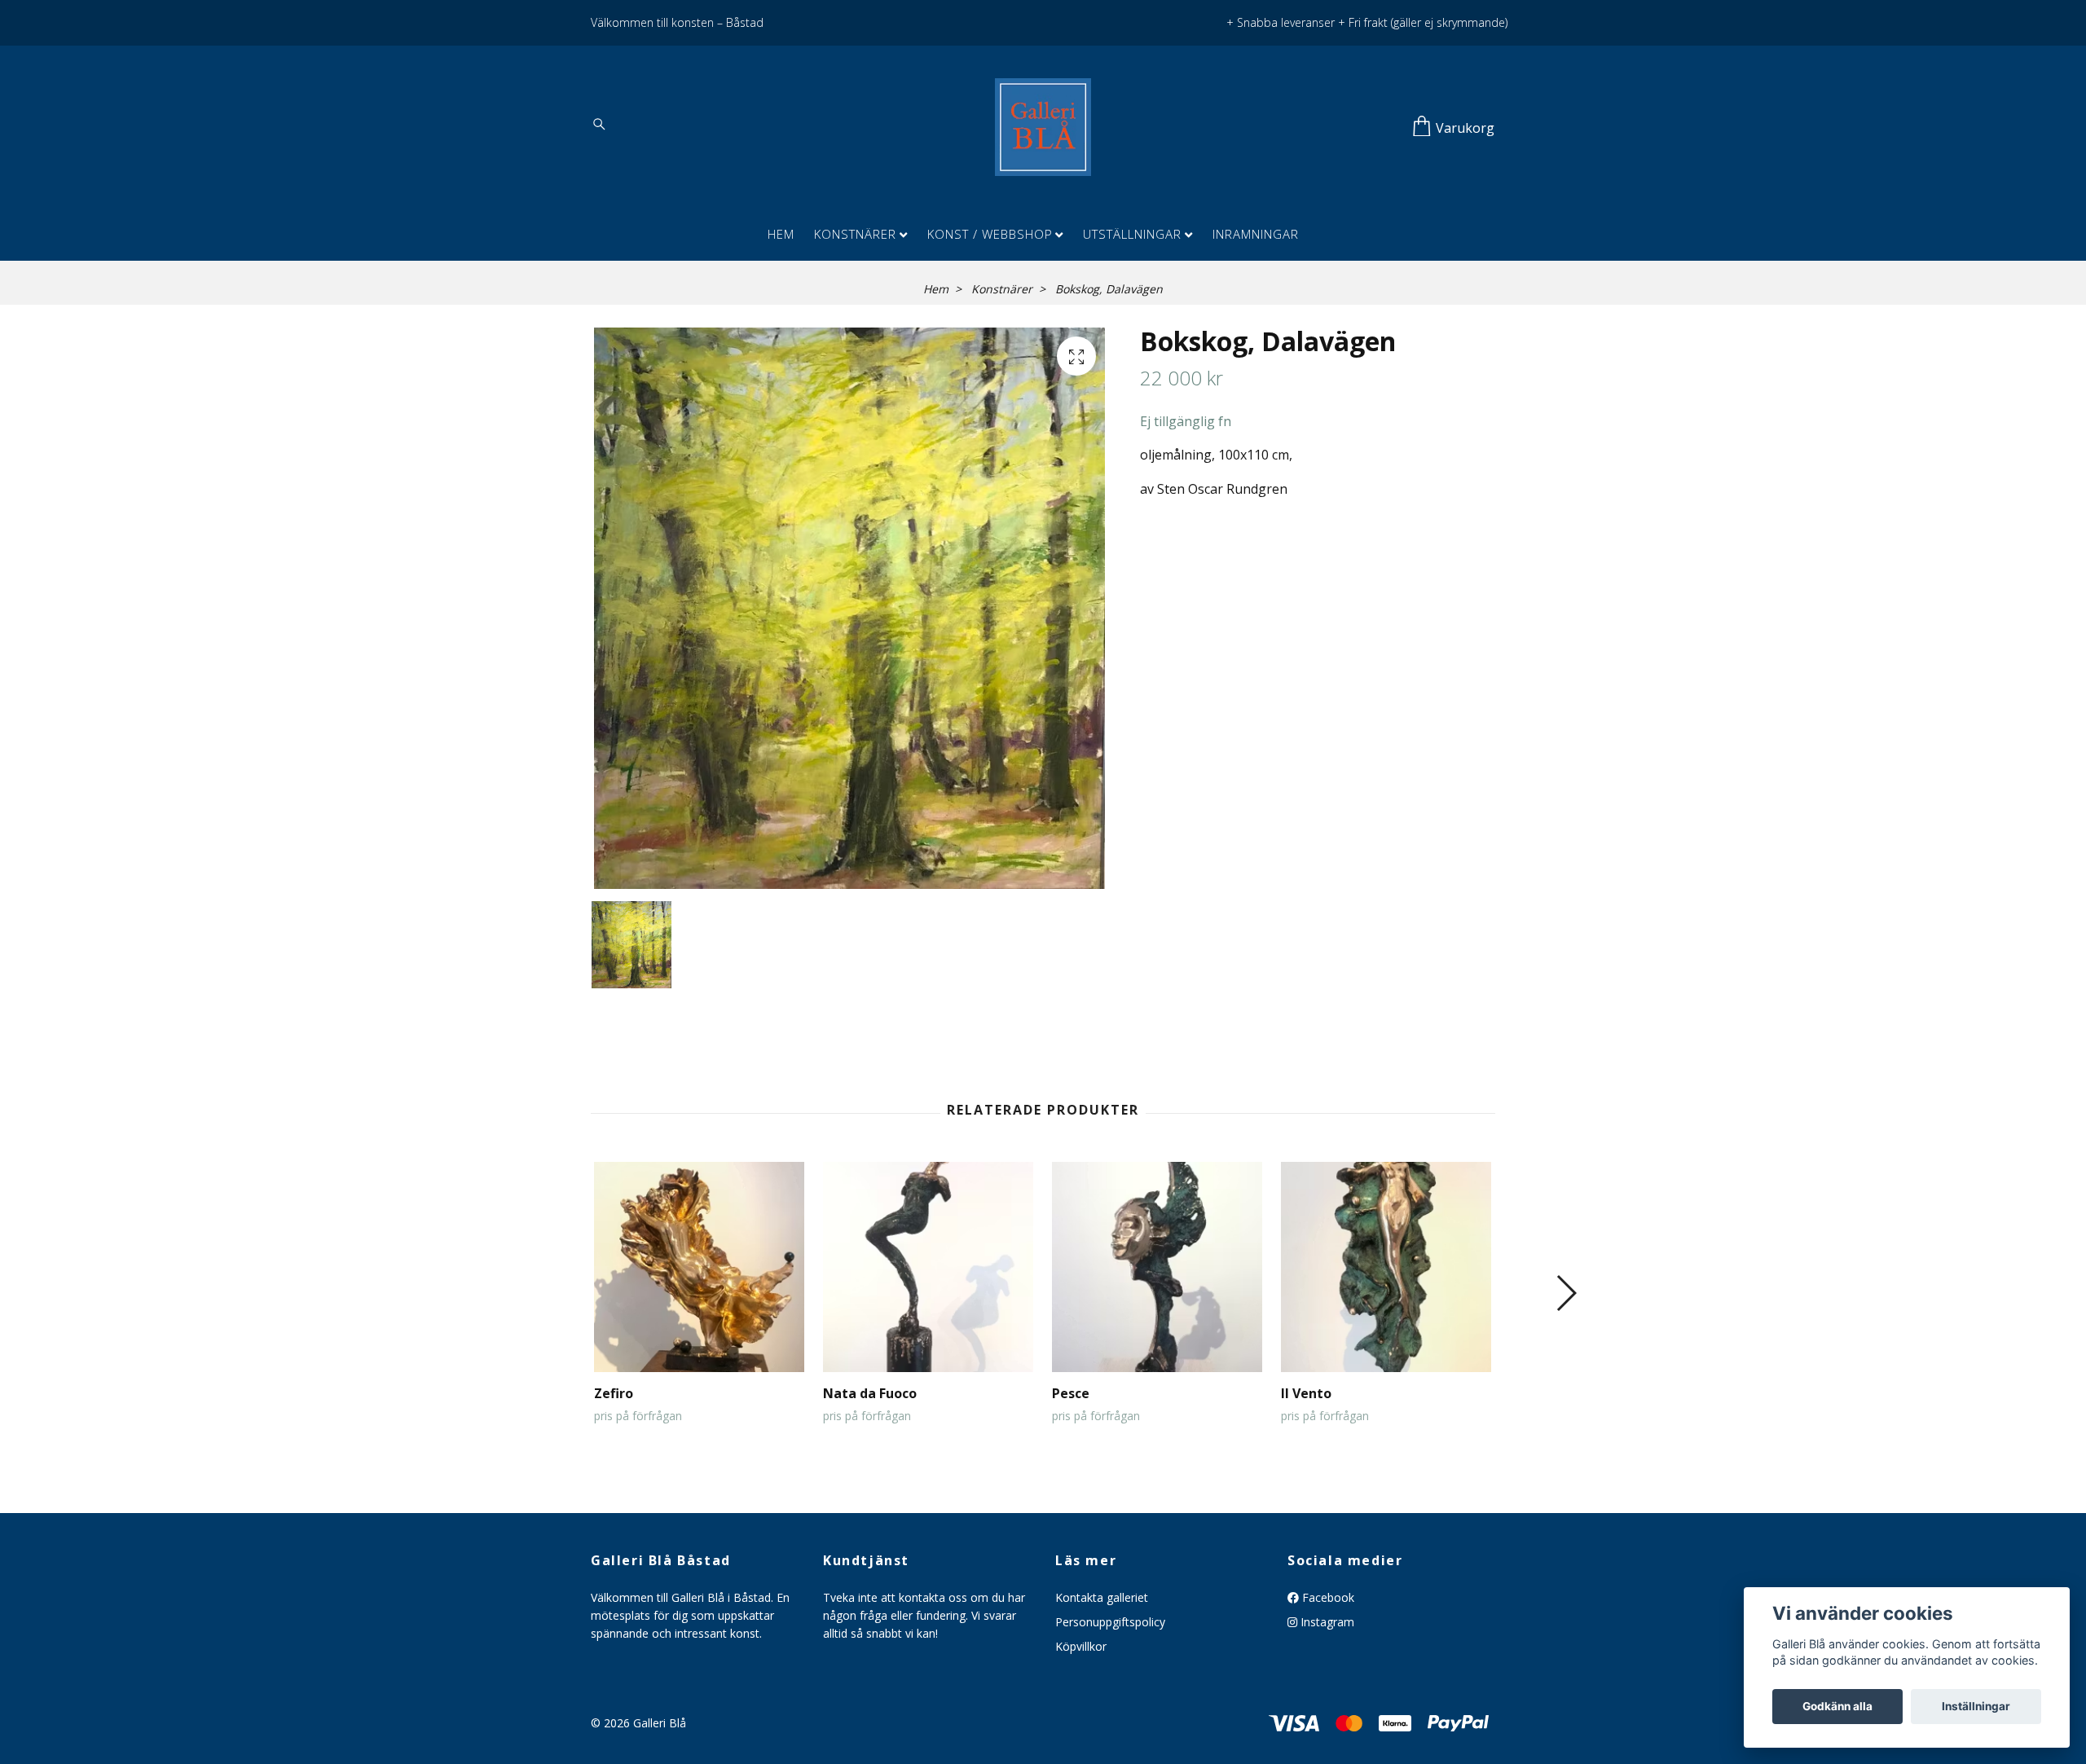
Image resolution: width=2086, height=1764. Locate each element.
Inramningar (1256, 234)
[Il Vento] (1386, 1267)
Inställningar (1976, 1706)
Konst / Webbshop (990, 234)
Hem (781, 234)
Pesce (1071, 1393)
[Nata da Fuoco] (928, 1267)
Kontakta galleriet (1102, 1597)
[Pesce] (1157, 1267)
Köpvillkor (1081, 1646)
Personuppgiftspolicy (1110, 1622)
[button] (1566, 1293)
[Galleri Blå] (1043, 127)
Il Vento (1306, 1393)
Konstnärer (855, 234)
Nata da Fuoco (870, 1393)
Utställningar (1132, 234)
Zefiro (614, 1393)
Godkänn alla (1837, 1706)
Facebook (1327, 1597)
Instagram (1326, 1622)
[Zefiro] (699, 1267)
